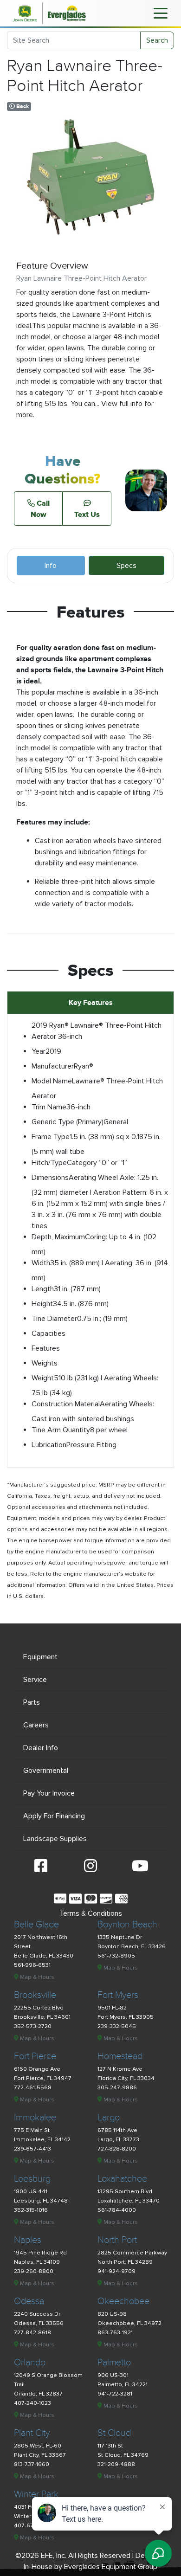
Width (41, 1263)
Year (39, 1051)
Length (43, 1289)
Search (157, 40)
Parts (32, 1702)
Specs (126, 566)
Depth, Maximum (58, 1237)
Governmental (46, 1771)
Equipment (40, 1657)
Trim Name (49, 1107)
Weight (43, 1378)
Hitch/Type (49, 1163)
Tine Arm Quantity (61, 1430)
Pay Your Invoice (49, 1793)
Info (51, 566)
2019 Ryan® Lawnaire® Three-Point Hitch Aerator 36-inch (97, 1031)
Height (42, 1304)
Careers (36, 1725)
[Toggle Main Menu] (161, 13)
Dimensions (50, 1178)
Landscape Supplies (55, 1839)
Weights (45, 1363)
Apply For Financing (54, 1816)
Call (40, 509)
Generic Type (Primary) (68, 1122)
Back (22, 106)
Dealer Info (41, 1748)
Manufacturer (53, 1066)
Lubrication (49, 1445)
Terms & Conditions (91, 1913)
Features (46, 1348)
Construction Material (66, 1404)
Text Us (87, 514)
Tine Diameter (54, 1319)
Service (35, 1680)
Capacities (48, 1333)
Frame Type (51, 1137)
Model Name (52, 1081)
